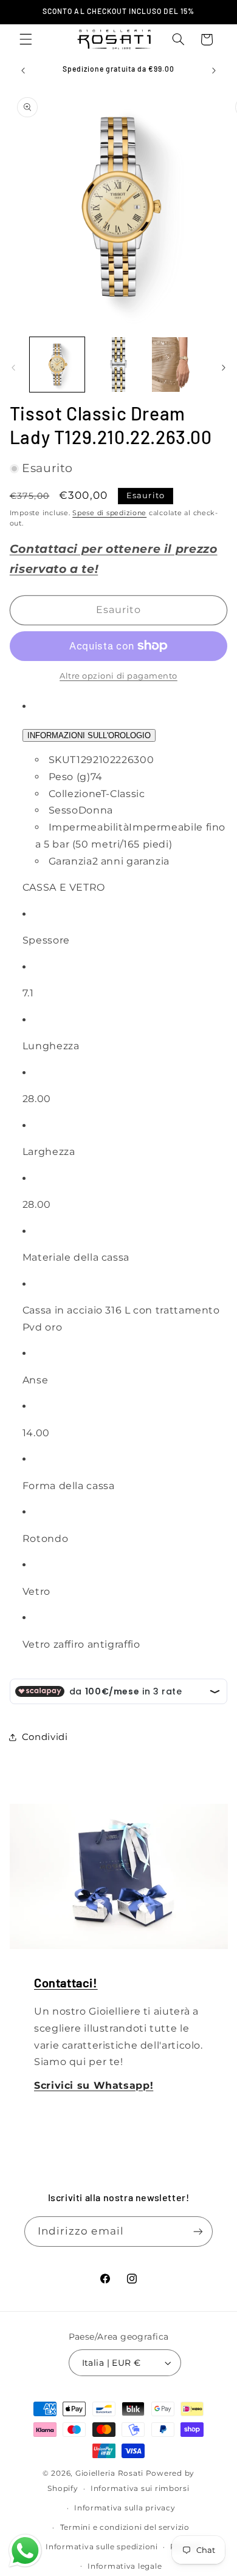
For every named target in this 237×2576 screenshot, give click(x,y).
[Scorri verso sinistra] (13, 368)
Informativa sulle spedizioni (102, 2547)
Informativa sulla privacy (125, 2508)
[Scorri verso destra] (224, 368)
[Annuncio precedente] (23, 70)
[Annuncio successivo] (214, 70)
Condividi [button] (45, 1737)
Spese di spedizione (109, 513)
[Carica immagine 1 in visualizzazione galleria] (57, 365)
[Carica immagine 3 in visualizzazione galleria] (179, 365)
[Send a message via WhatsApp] (25, 2551)
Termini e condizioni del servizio (125, 2527)
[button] (26, 39)
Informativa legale (125, 2566)
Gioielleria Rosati (109, 2473)
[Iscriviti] (198, 2231)
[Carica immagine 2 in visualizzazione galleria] (118, 365)
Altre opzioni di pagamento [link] (118, 676)
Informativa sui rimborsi (140, 2489)
